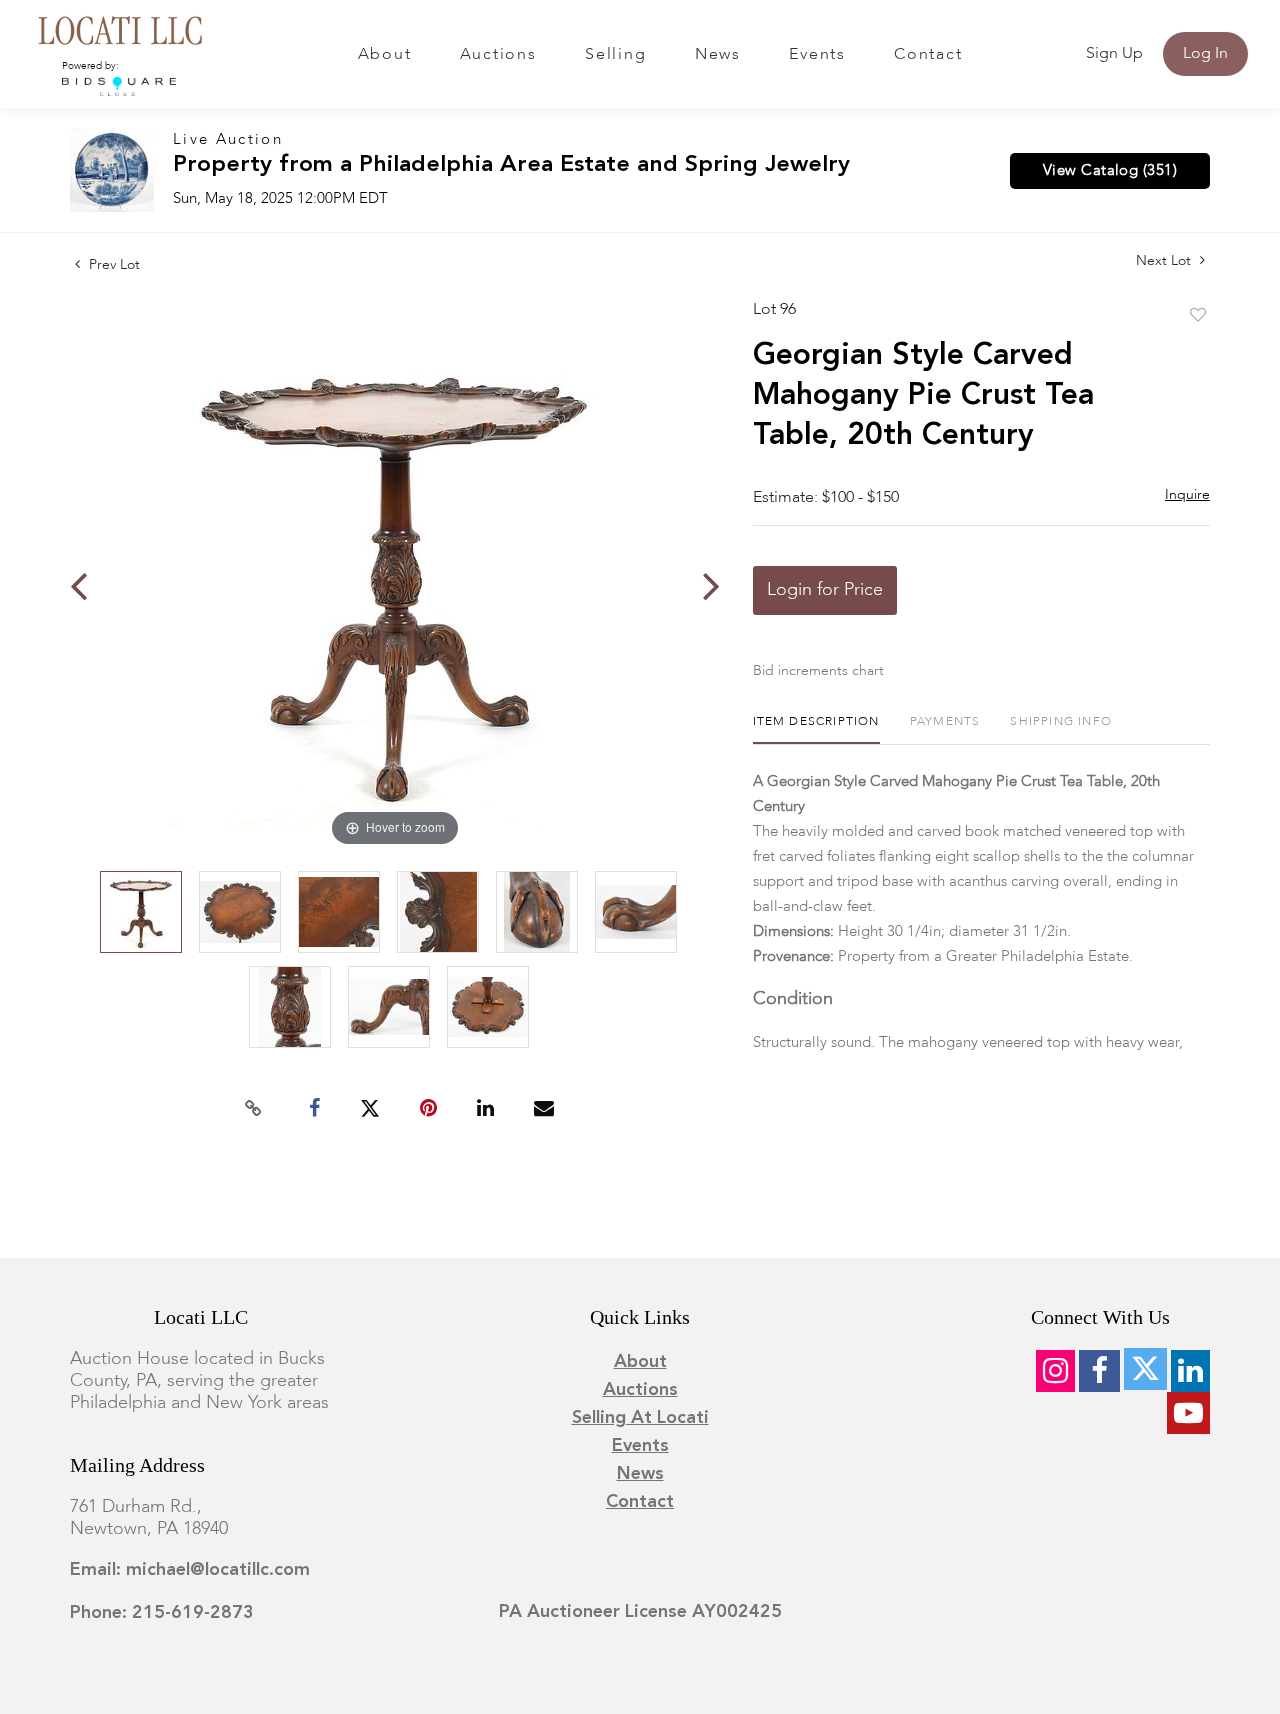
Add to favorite (1198, 316)
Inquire (1187, 495)
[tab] (816, 729)
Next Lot (1165, 261)
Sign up (1114, 54)
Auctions (498, 55)
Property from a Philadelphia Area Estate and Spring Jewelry (511, 165)
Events (817, 55)
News (718, 55)
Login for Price (825, 590)
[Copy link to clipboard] (254, 1109)
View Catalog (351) (1110, 171)
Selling (615, 55)
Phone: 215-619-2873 (162, 1613)
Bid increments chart (818, 671)
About (385, 55)
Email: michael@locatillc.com (190, 1570)
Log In (1205, 54)
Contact (928, 55)
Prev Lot (112, 265)
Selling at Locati (640, 1418)
